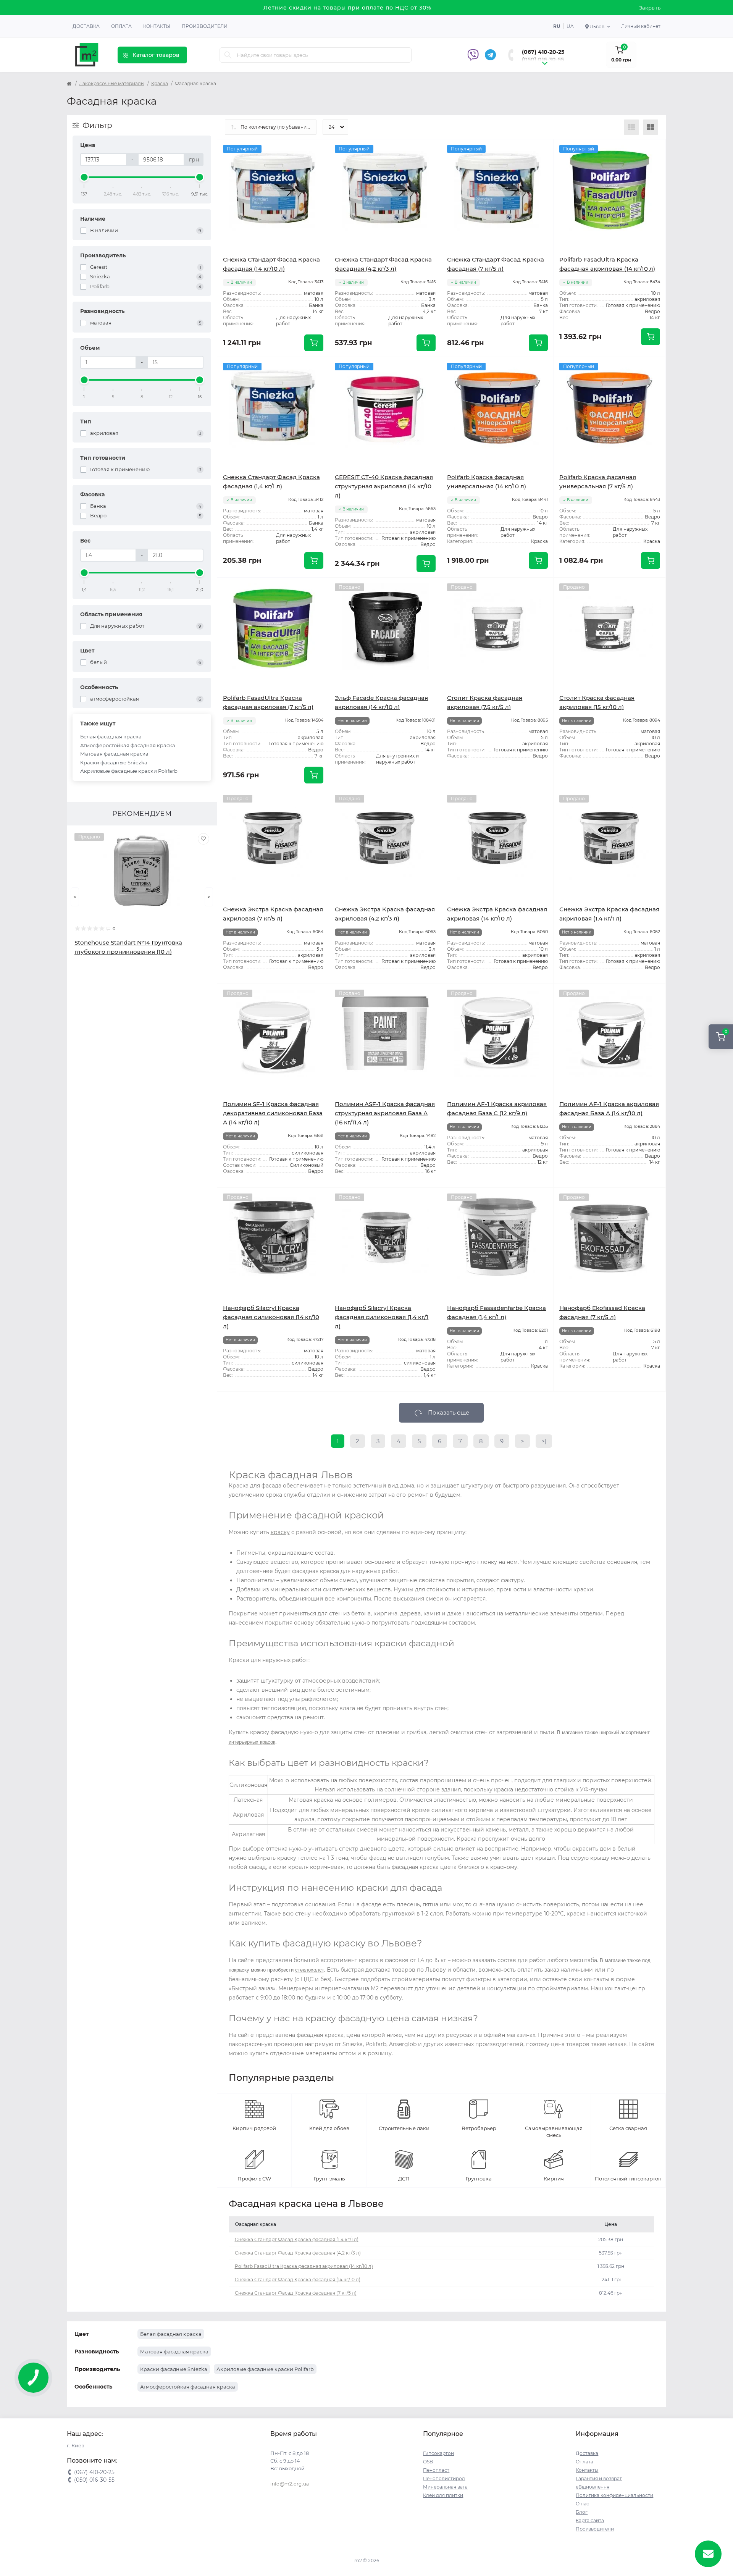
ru (557, 26)
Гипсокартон (438, 2453)
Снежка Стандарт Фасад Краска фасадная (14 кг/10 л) (298, 2280)
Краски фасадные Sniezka (114, 762)
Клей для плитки (443, 2495)
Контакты (157, 26)
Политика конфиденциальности (614, 2495)
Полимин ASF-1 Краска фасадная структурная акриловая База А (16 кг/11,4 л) (385, 1113)
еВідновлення (593, 2487)
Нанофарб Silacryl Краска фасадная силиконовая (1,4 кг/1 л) (382, 1317)
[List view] (631, 127)
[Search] (228, 55)
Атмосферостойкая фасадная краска (128, 745)
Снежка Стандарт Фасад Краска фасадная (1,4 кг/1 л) (297, 2239)
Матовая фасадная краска (114, 754)
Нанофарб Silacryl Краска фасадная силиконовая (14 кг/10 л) (271, 1317)
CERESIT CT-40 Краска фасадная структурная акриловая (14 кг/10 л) (384, 486)
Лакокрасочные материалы (112, 83)
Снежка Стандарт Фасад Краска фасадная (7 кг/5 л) (296, 2293)
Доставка (86, 26)
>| (544, 1441)
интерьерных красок (252, 1742)
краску (280, 1532)
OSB (428, 2462)
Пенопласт (436, 2470)
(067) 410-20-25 (543, 52)
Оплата (121, 26)
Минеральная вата (445, 2487)
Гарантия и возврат (599, 2478)
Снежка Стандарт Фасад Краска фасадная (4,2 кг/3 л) (298, 2253)
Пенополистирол (444, 2478)
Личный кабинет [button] (641, 26)
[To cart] (314, 343)
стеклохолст (309, 1970)
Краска (160, 83)
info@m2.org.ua (290, 2484)
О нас (582, 2504)
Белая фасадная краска (111, 736)
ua (570, 26)
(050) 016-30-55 (543, 60)
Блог (582, 2512)
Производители (205, 26)
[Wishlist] (203, 839)
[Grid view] (651, 127)
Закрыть (650, 8)
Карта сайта (590, 2520)
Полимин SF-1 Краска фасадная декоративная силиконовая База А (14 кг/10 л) (273, 1113)
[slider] (84, 177)
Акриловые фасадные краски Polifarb (129, 771)
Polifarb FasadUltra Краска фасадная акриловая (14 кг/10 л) (304, 2266)
